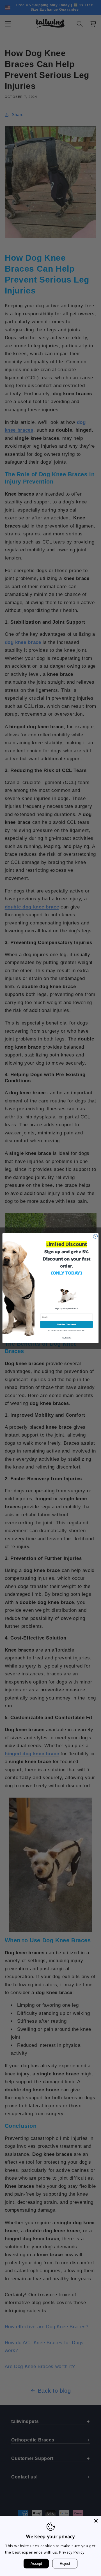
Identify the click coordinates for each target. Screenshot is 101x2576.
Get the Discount (66, 1324)
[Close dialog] (95, 1236)
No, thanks (67, 1337)
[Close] (96, 2521)
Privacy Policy (72, 2552)
